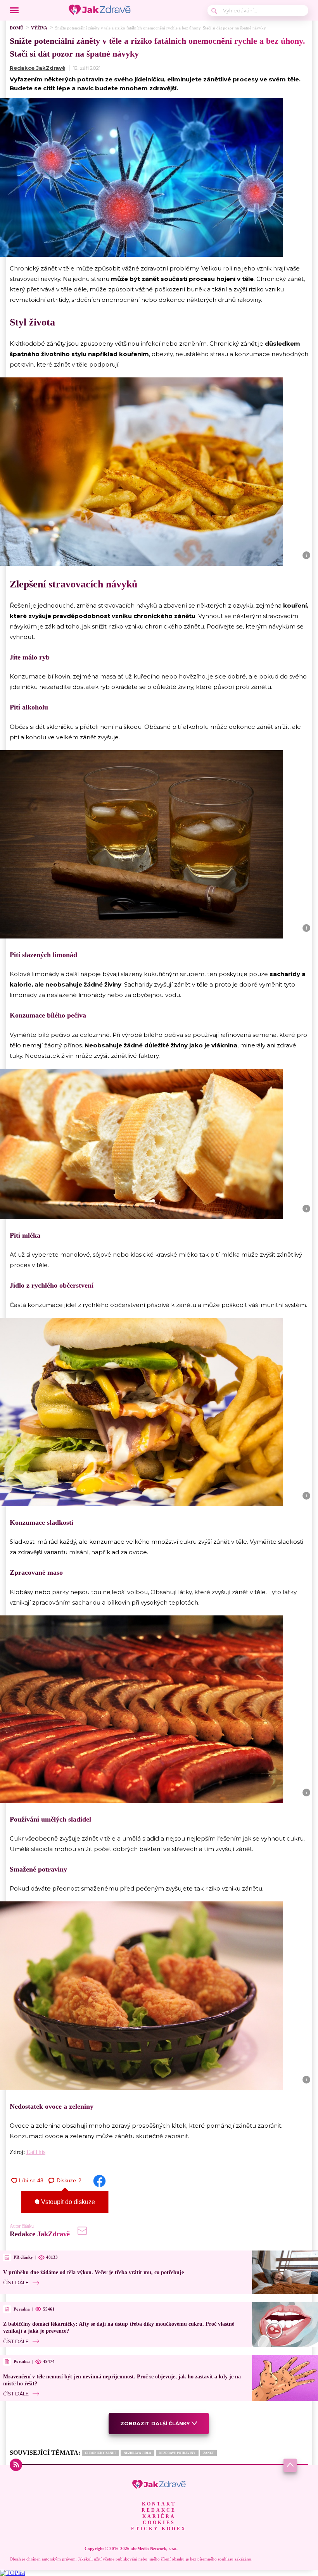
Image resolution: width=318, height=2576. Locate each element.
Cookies (159, 2523)
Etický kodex (159, 2529)
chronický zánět (100, 2453)
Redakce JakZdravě (37, 68)
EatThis (36, 2152)
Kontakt (159, 2504)
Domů (16, 28)
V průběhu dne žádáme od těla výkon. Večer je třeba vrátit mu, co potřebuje (93, 2272)
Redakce (159, 2510)
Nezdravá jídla (137, 2453)
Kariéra (159, 2516)
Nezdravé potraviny (177, 2453)
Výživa (39, 28)
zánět (208, 2453)
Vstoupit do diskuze (67, 2202)
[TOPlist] (13, 2573)
